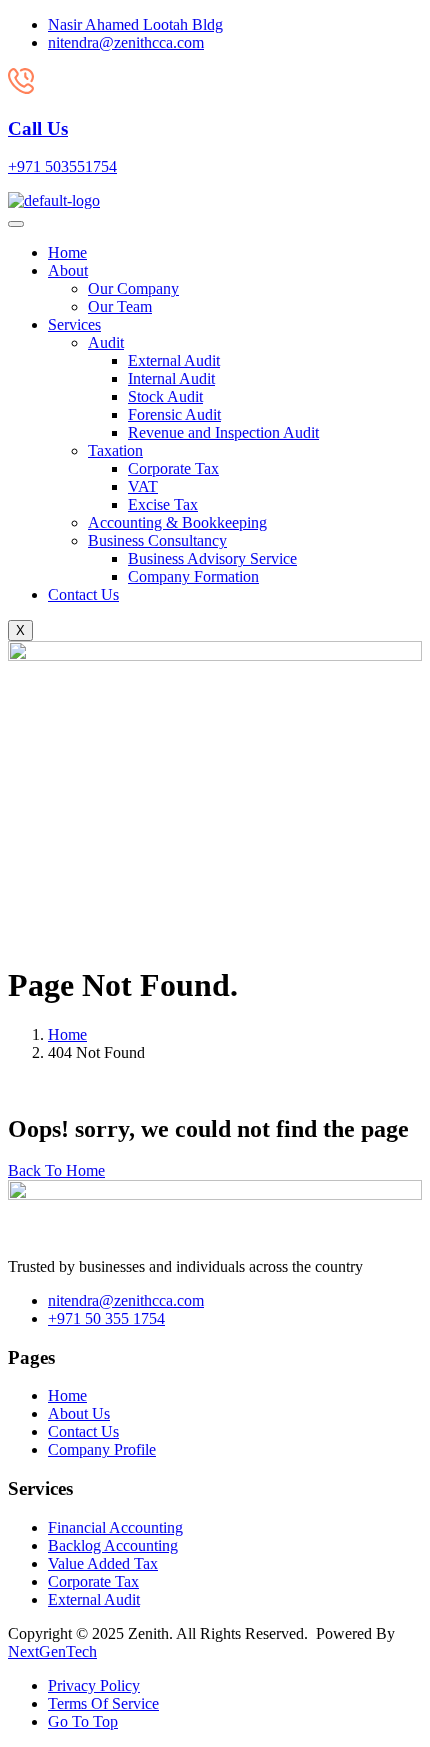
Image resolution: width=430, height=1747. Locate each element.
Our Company (133, 288)
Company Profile (102, 1449)
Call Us (38, 128)
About (68, 270)
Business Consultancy (157, 540)
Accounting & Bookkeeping (177, 522)
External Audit (174, 360)
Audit (106, 342)
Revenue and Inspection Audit (223, 432)
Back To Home (56, 1170)
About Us (79, 1413)
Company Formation (193, 576)
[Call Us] (21, 89)
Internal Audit (171, 378)
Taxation (115, 450)
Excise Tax (163, 504)
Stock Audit (165, 396)
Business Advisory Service (212, 558)
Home (67, 252)
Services (74, 324)
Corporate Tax (173, 468)
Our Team (120, 306)
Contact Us (83, 594)
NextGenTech (52, 1651)
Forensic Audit (174, 414)
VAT (143, 486)
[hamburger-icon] (16, 224)
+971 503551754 (62, 166)
